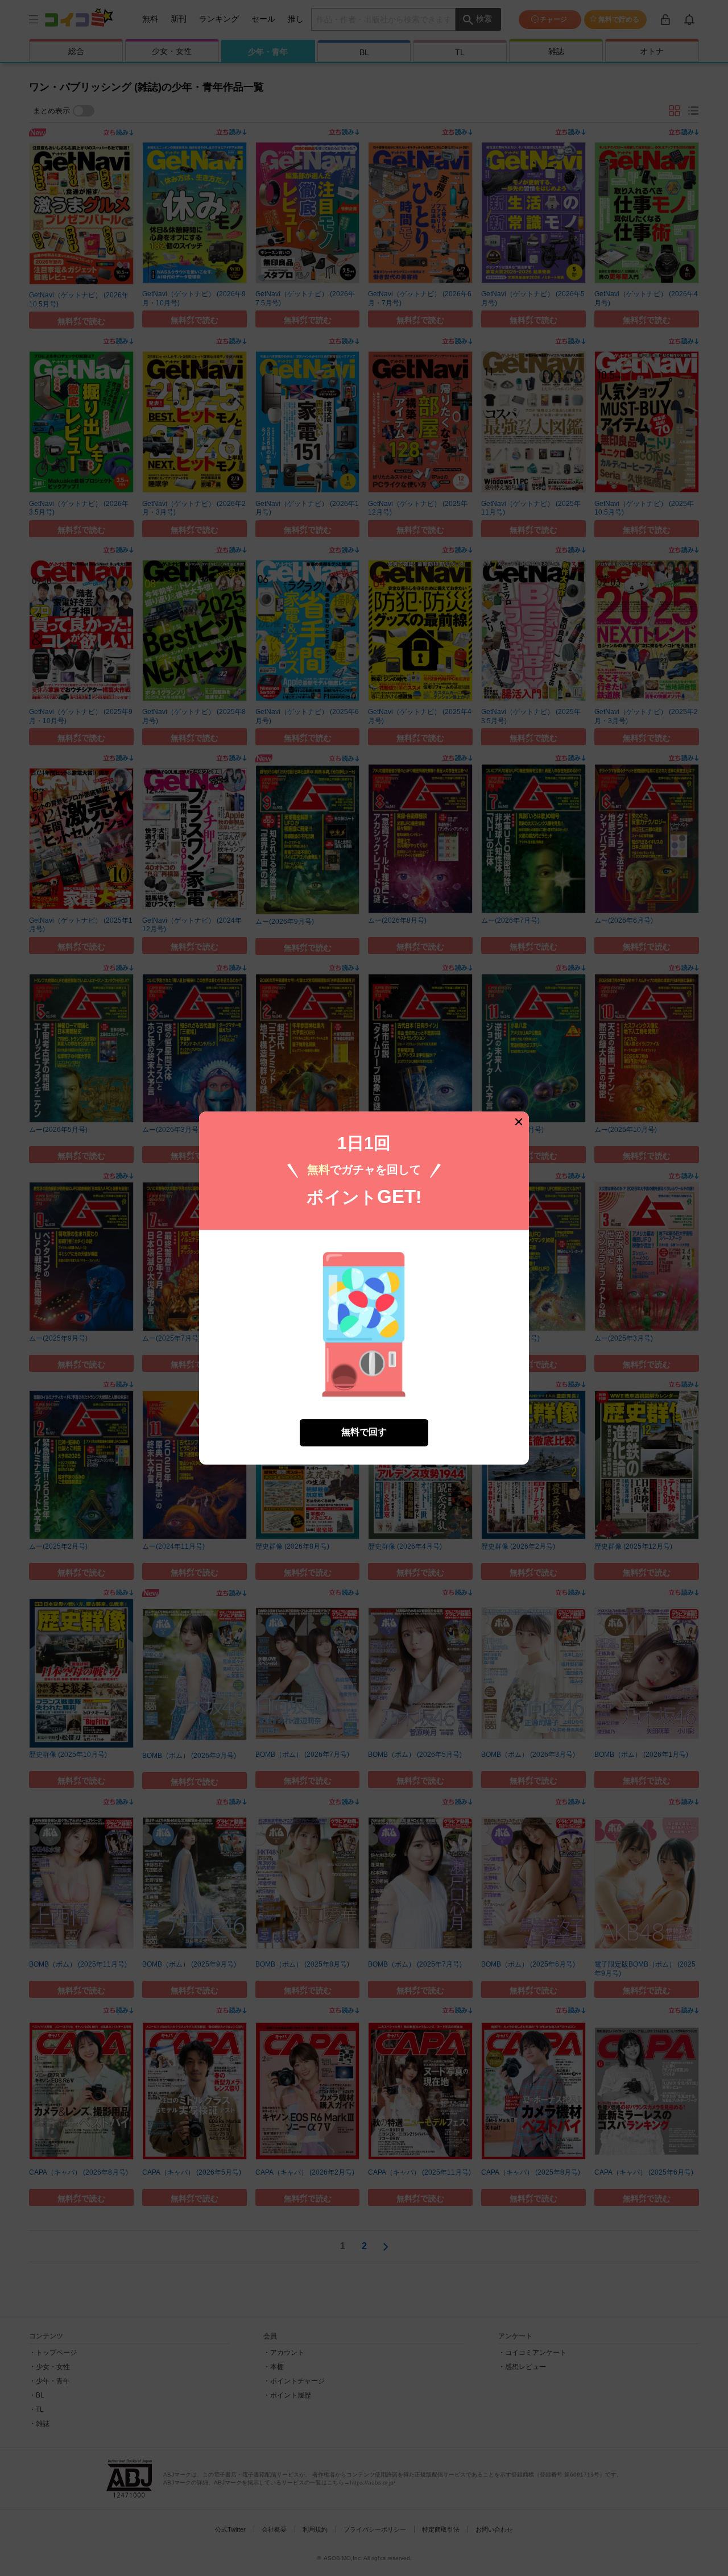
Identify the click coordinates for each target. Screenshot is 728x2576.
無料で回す (364, 1432)
